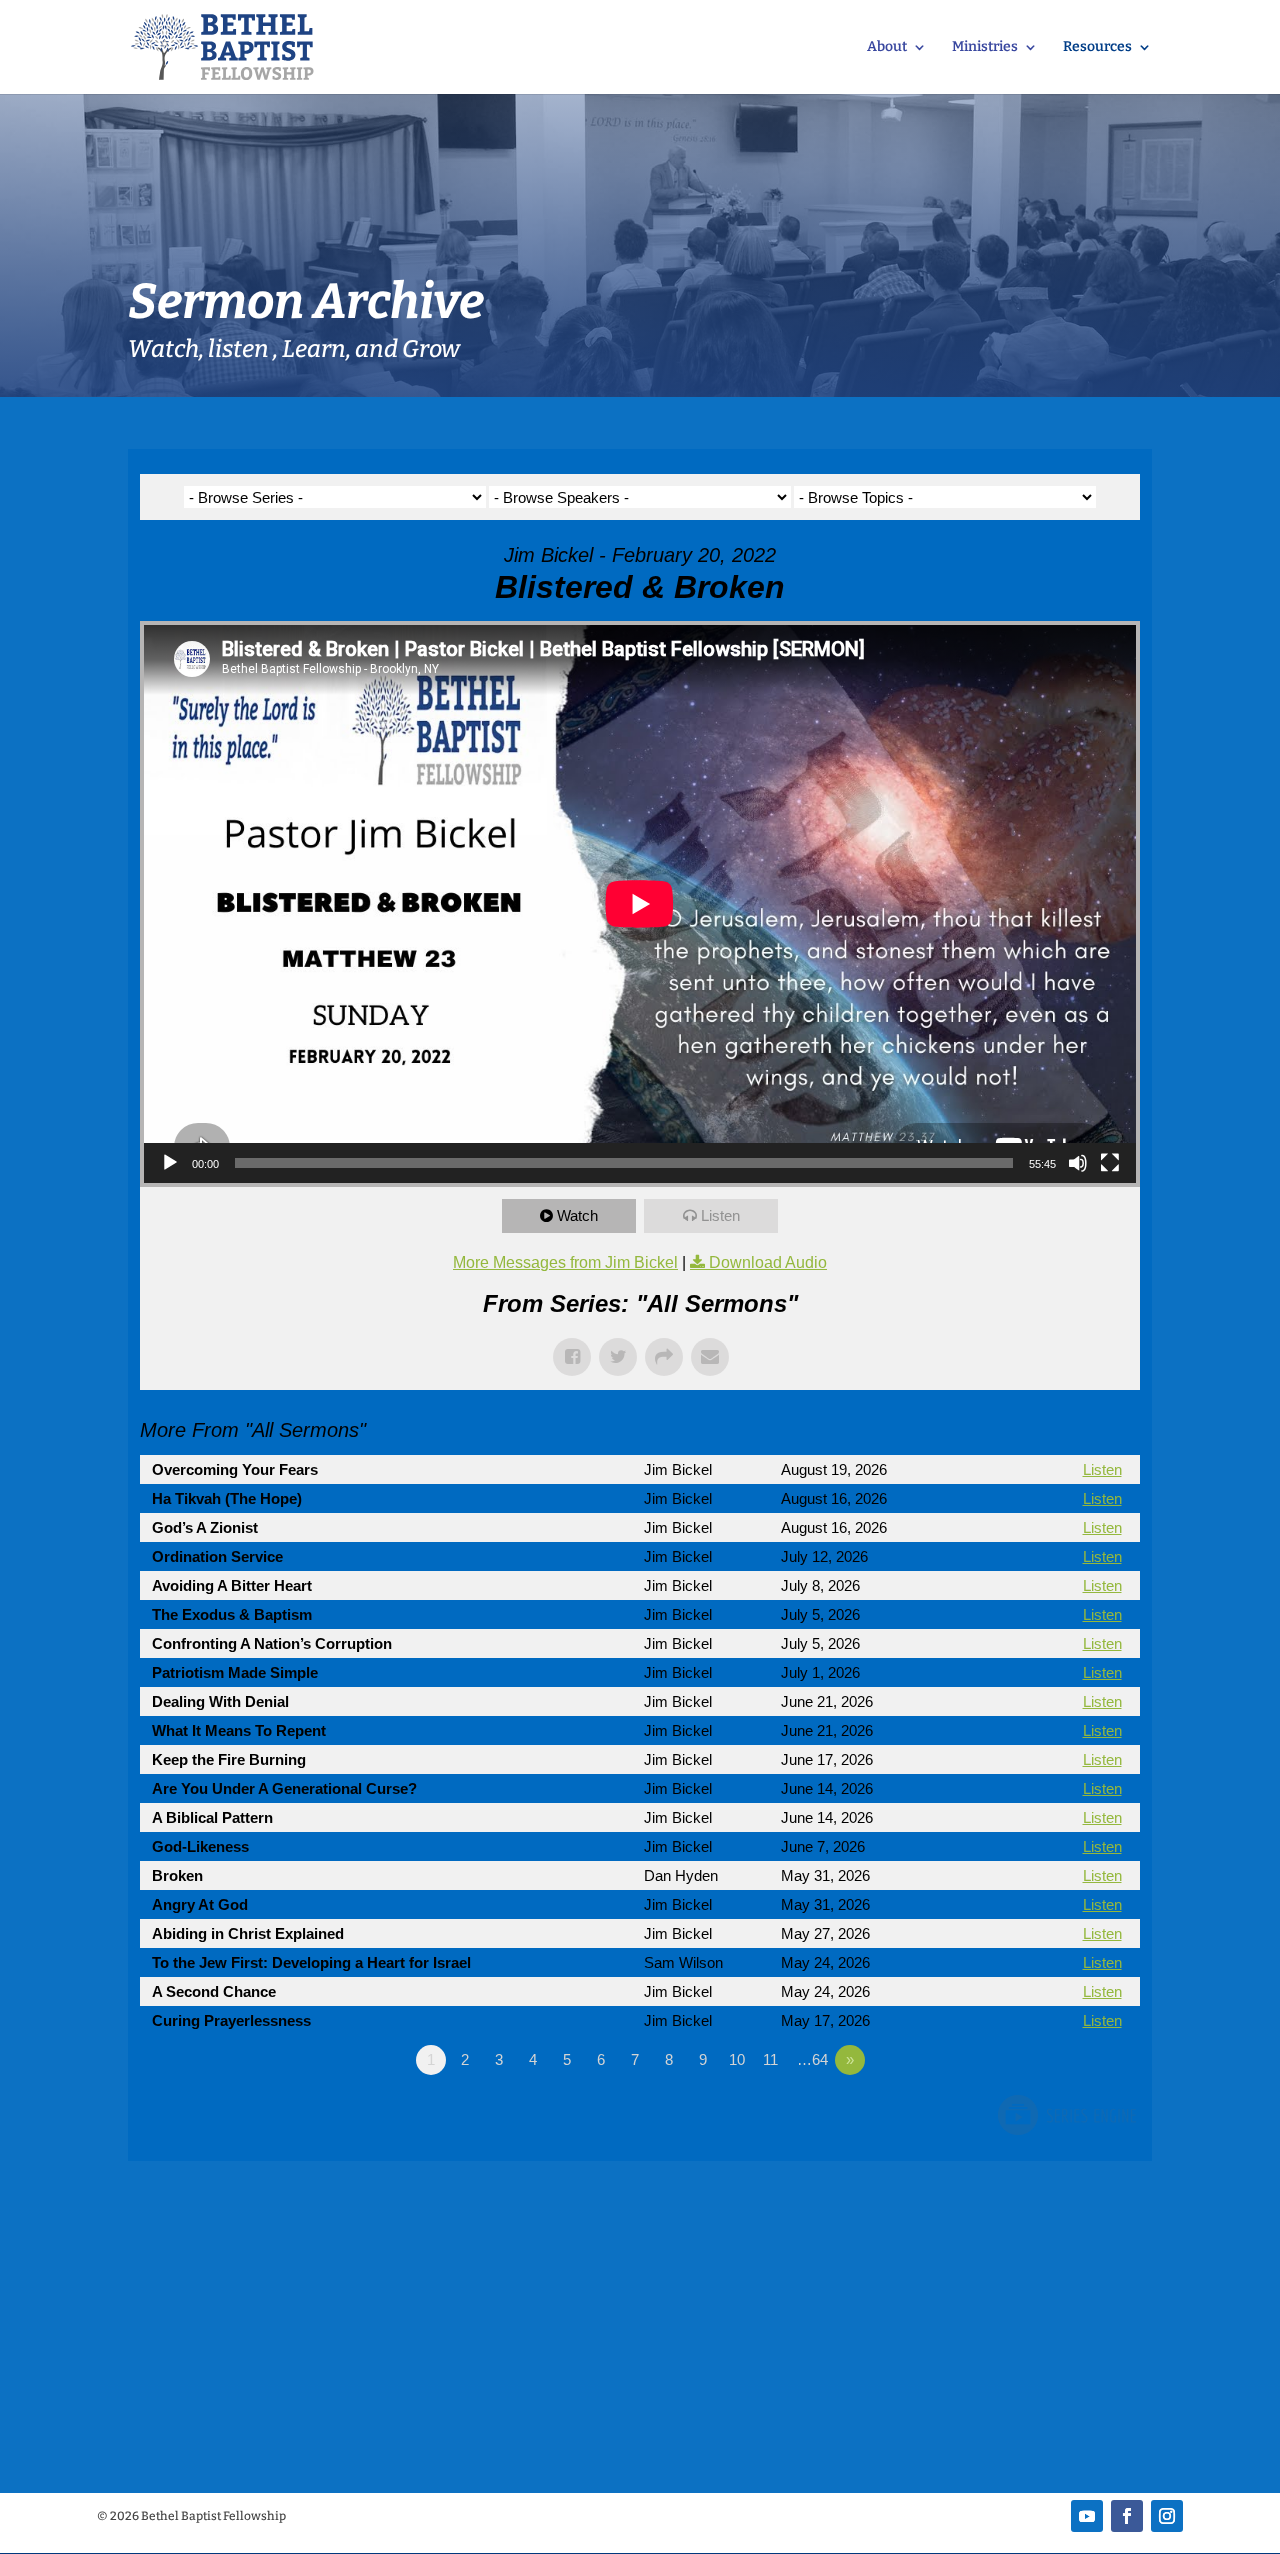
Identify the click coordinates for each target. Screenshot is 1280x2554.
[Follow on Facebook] (1127, 2516)
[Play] (170, 1163)
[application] (640, 904)
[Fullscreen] (1110, 1163)
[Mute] (1078, 1163)
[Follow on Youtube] (1087, 2516)
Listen (720, 1215)
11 (770, 2059)
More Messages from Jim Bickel (565, 1262)
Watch (577, 1215)
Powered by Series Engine (1066, 2115)
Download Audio (768, 1262)
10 (737, 2059)
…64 (812, 2059)
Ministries (985, 47)
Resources (1097, 47)
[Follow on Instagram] (1167, 2516)
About (887, 47)
